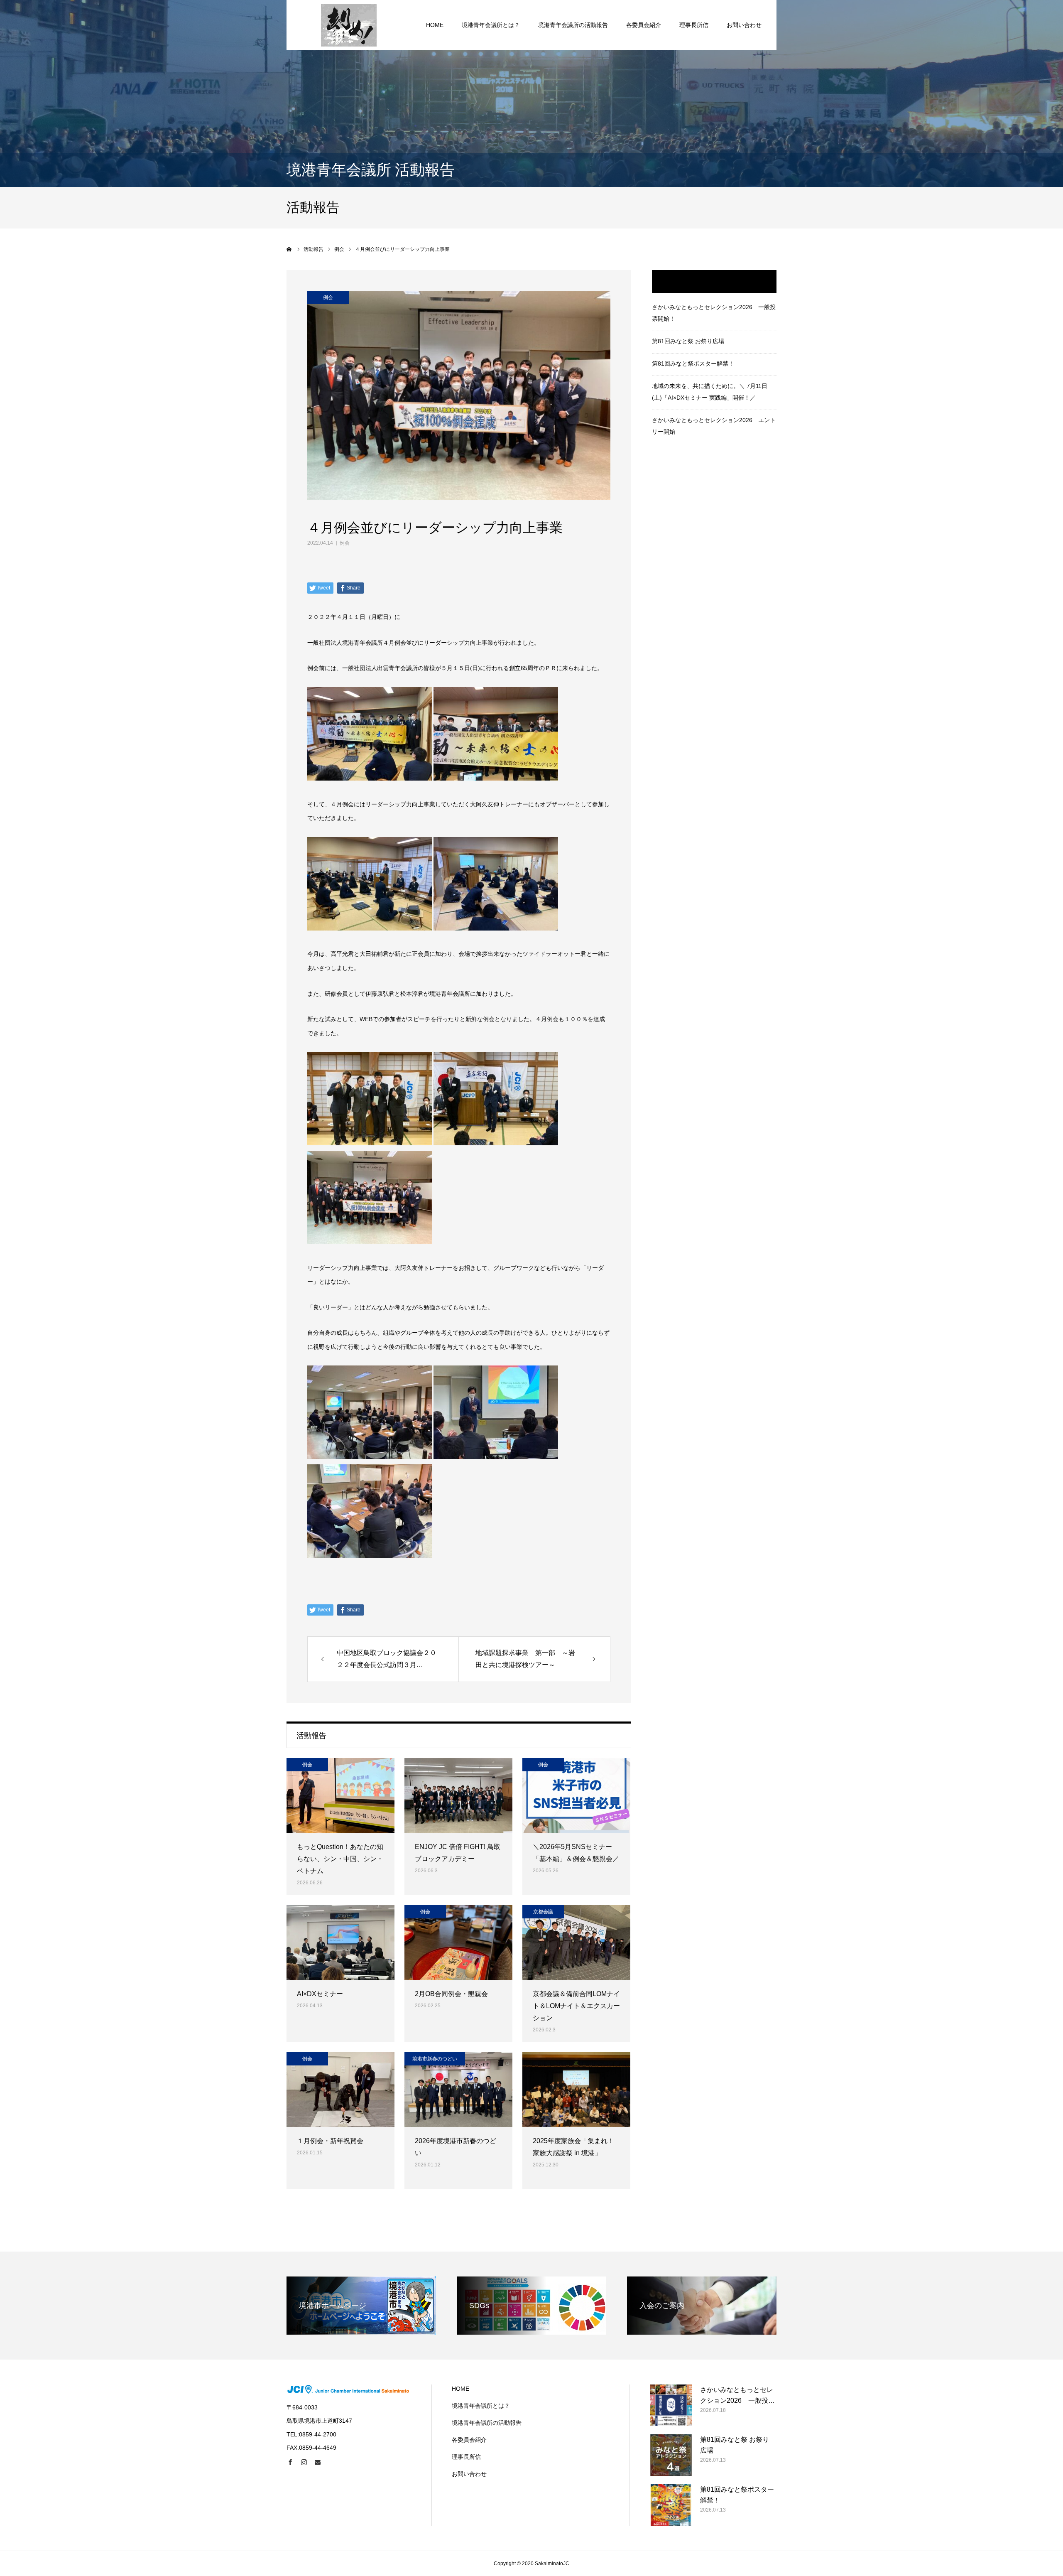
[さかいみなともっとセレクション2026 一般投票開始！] (671, 2405)
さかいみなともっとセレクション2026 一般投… (737, 2395)
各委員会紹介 (644, 25)
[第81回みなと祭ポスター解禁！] (671, 2505)
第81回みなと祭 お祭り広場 (688, 341)
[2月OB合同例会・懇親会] (458, 1942)
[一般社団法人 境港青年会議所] (349, 25)
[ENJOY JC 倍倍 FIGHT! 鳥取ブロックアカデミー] (458, 1795)
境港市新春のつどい (435, 2059)
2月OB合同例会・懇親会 (451, 1994)
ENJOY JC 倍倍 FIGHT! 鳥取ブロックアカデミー (458, 1853)
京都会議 (543, 1912)
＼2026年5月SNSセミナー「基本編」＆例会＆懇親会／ (576, 1853)
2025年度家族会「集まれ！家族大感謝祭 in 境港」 (573, 2147)
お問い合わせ (744, 25)
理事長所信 (694, 25)
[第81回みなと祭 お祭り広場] (671, 2455)
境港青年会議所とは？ (491, 25)
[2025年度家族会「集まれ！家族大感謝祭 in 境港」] (576, 2090)
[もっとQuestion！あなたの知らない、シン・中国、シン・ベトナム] (340, 1795)
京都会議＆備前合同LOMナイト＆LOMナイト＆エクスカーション (576, 2006)
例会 (345, 543)
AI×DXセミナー (320, 1994)
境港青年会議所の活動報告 (573, 25)
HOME (435, 25)
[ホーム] (289, 249)
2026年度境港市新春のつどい (456, 2147)
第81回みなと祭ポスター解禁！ (693, 363)
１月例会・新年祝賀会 (330, 2141)
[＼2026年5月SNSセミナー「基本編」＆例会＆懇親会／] (576, 1795)
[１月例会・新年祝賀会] (340, 2090)
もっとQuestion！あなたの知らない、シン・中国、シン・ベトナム (340, 1859)
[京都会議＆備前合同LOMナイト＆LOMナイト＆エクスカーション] (576, 1942)
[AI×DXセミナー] (340, 1942)
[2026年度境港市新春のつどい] (458, 2090)
